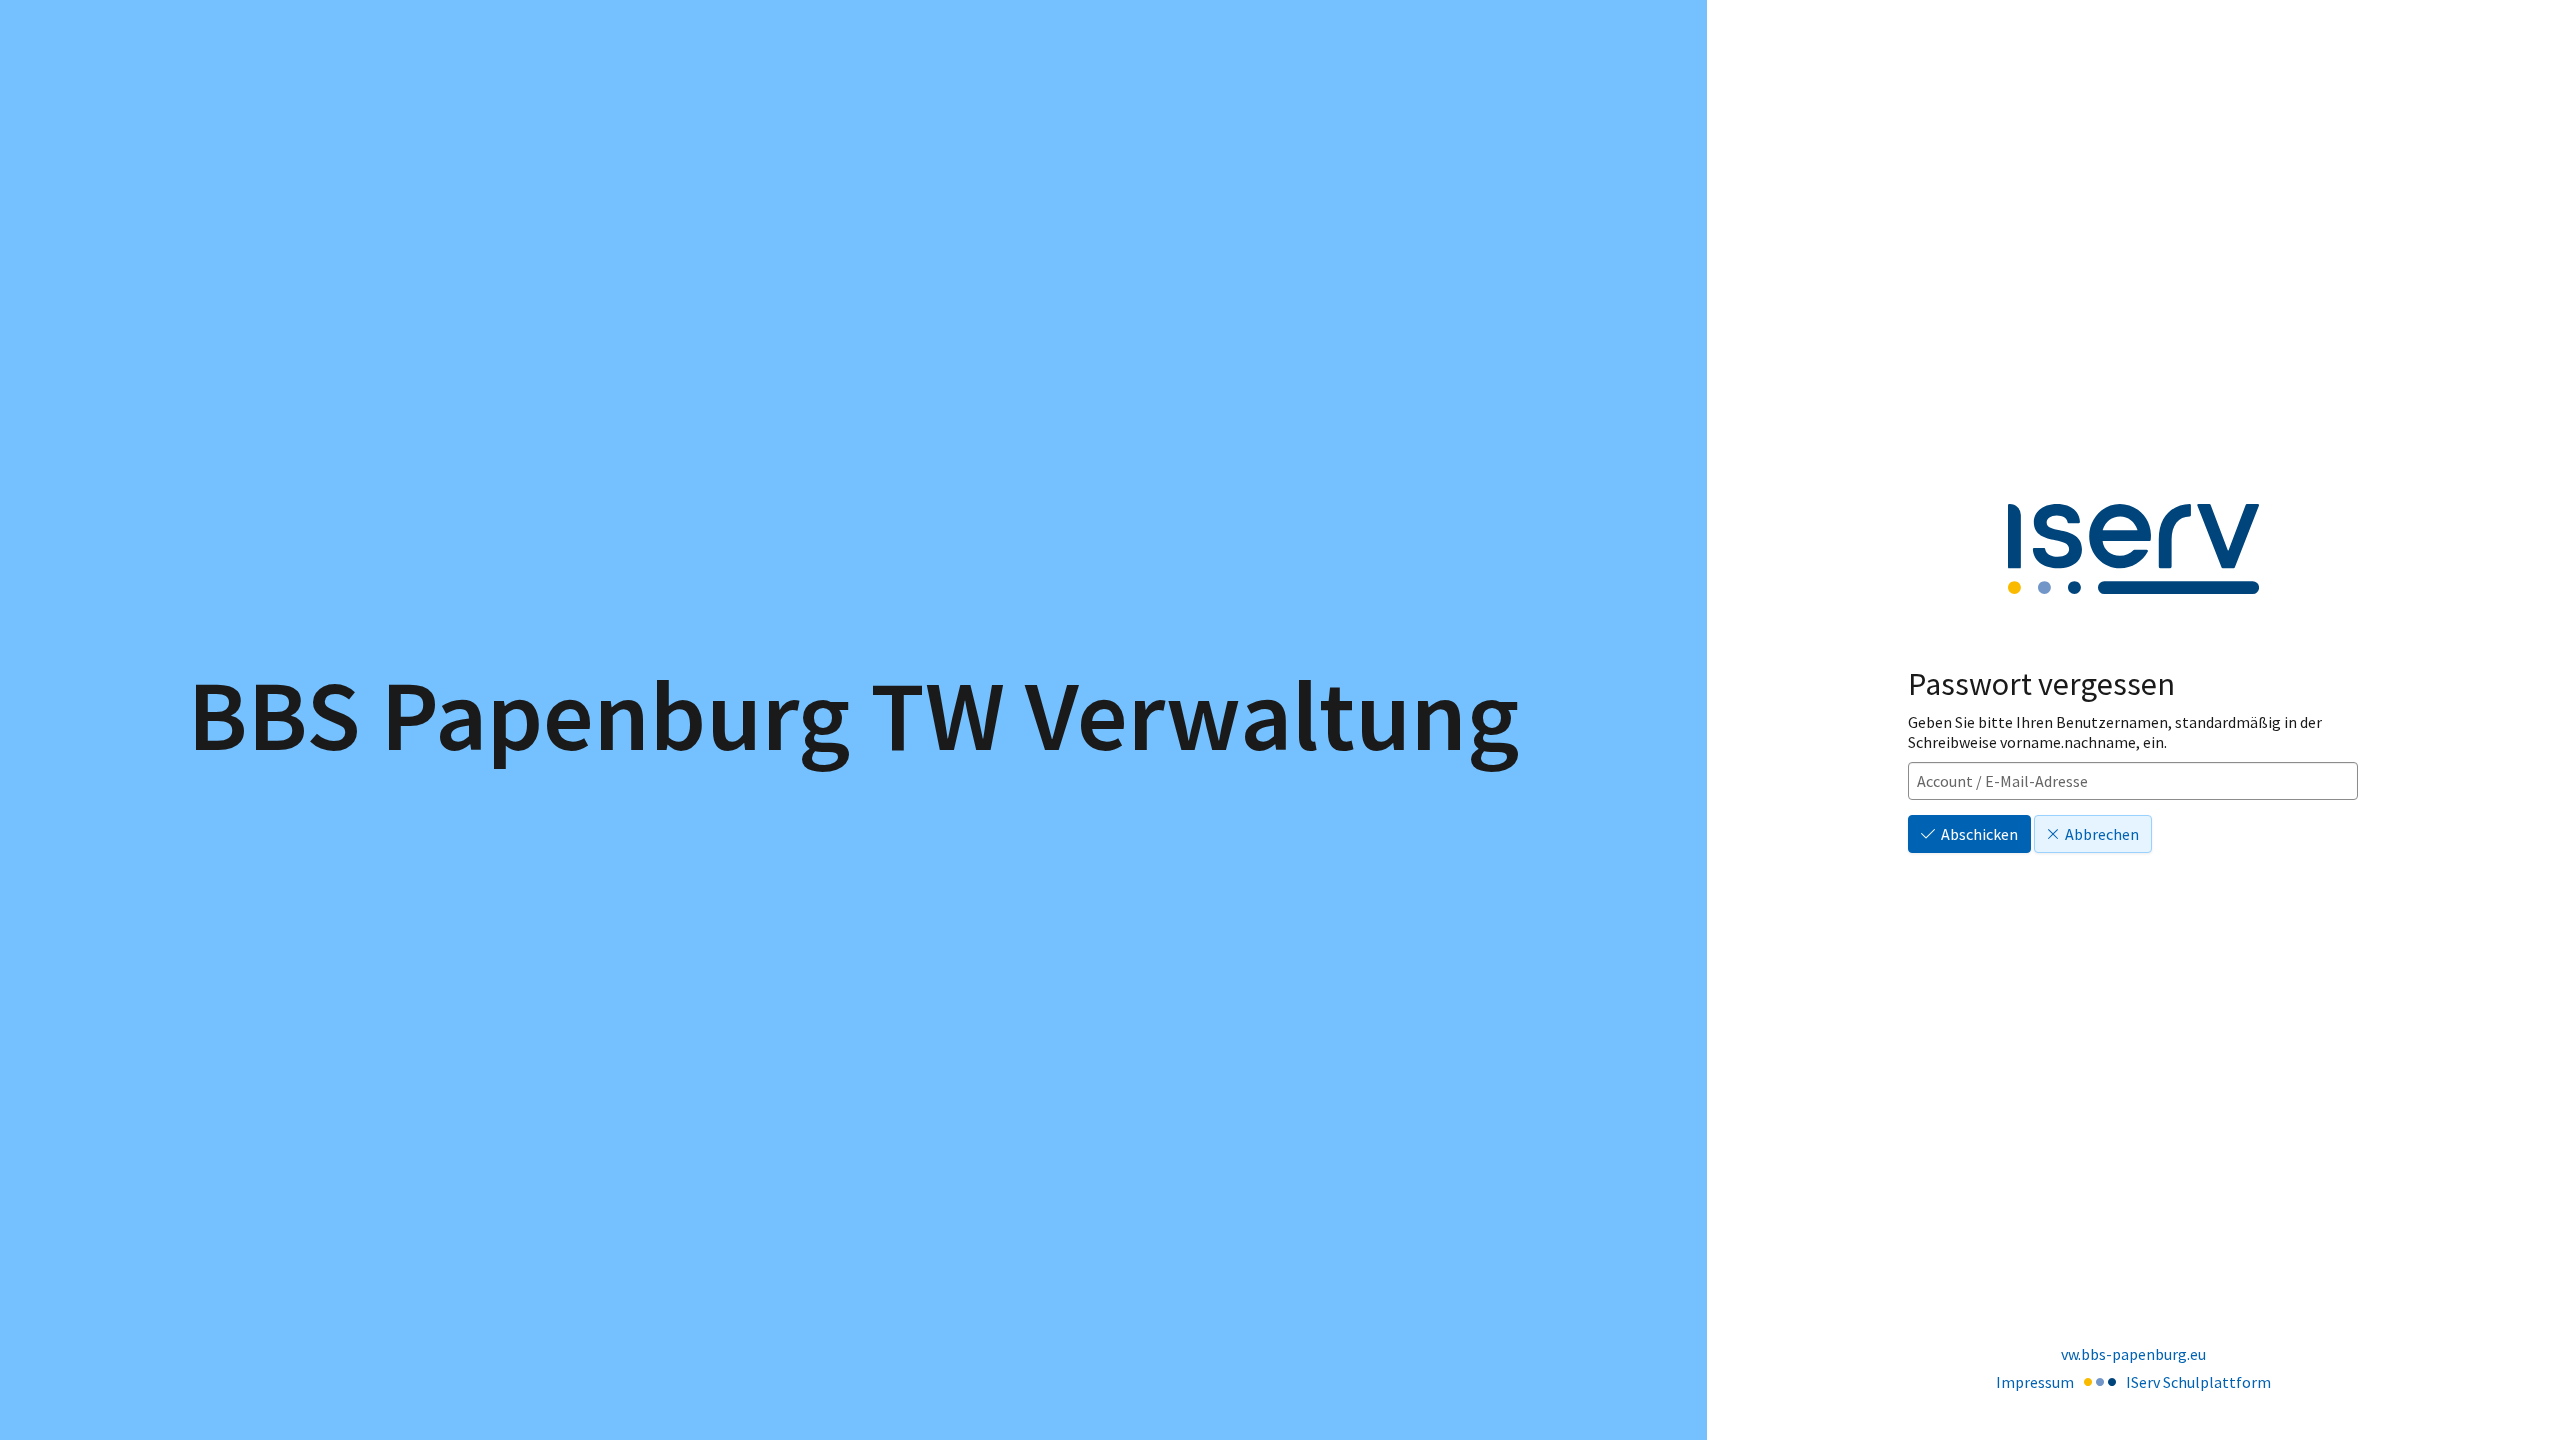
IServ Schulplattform (2198, 1382)
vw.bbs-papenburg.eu (2133, 1354)
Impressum (2035, 1382)
